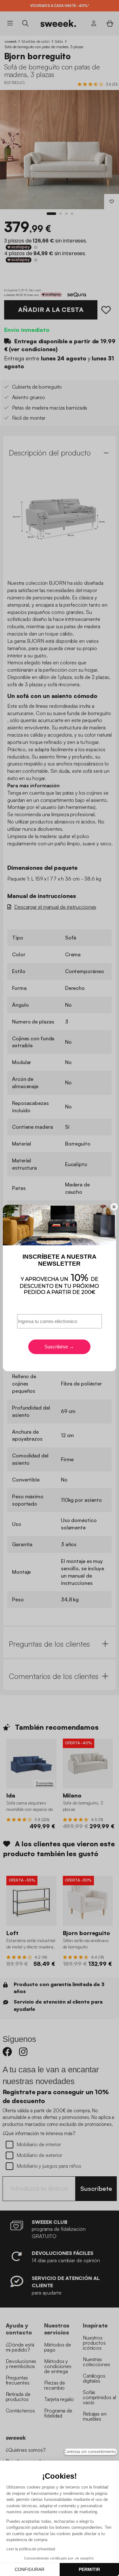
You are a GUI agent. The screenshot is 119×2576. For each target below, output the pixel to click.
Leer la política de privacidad (31, 2549)
